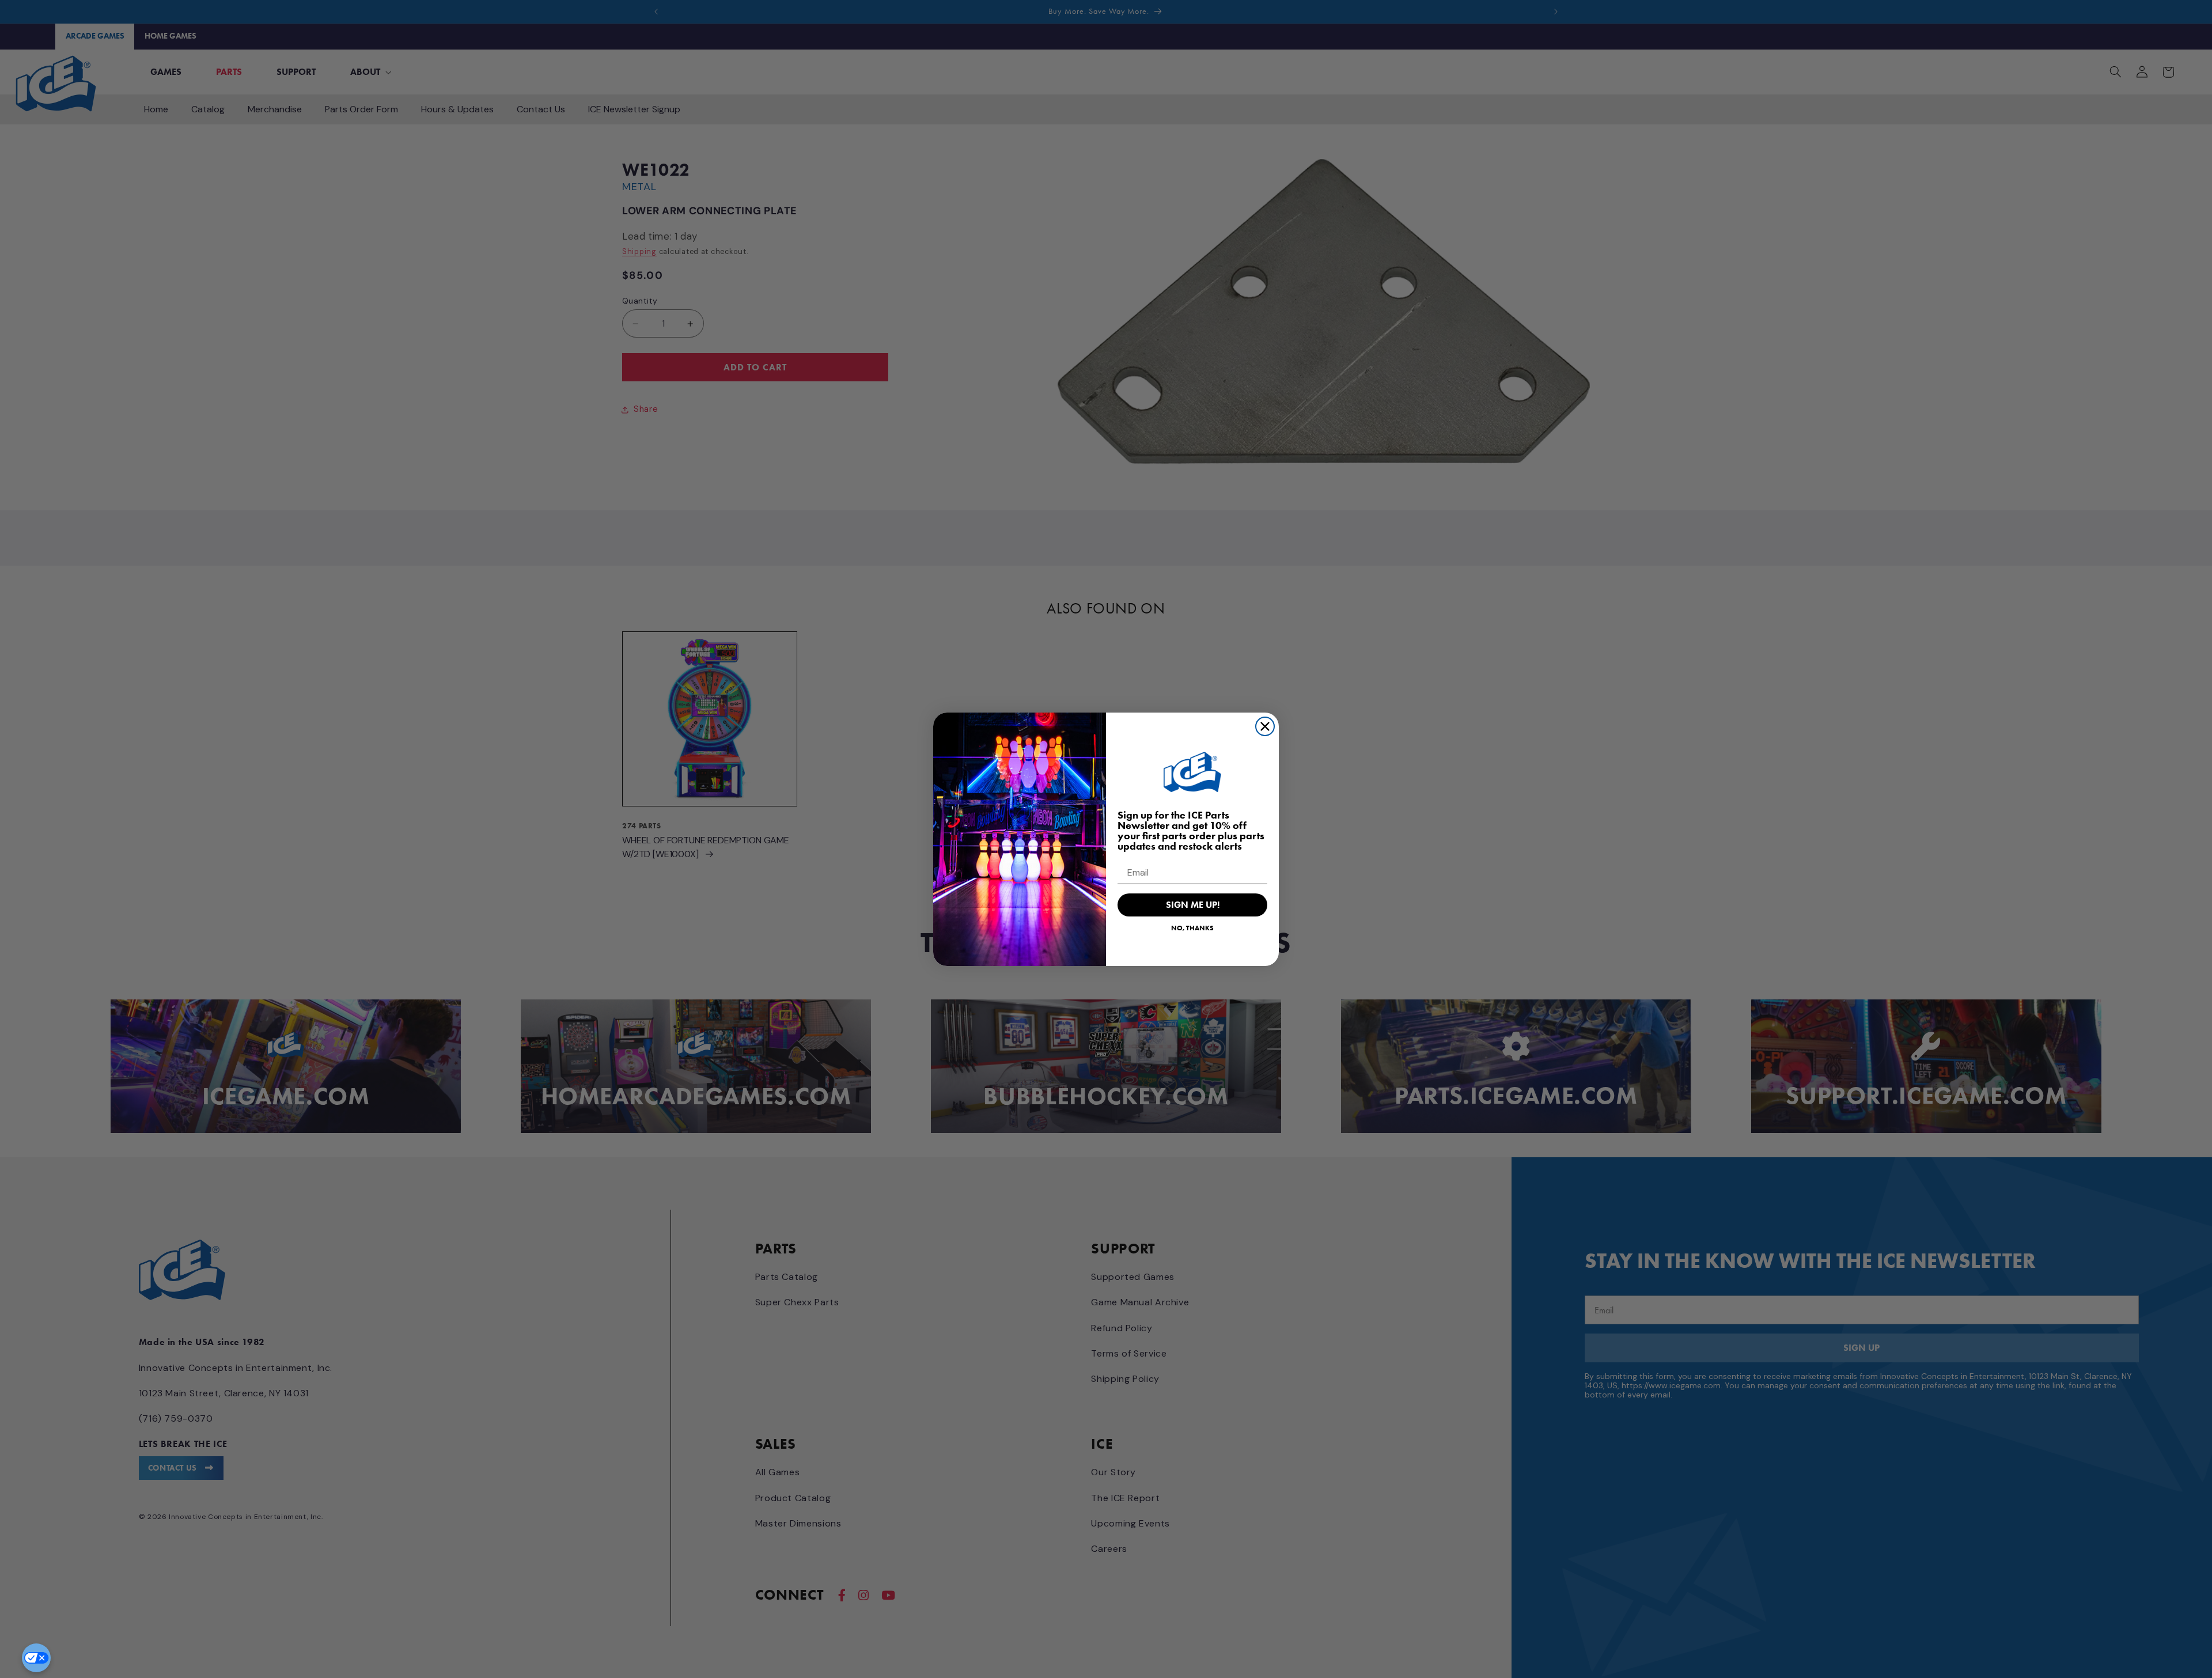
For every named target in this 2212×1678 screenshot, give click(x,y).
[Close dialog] (1265, 726)
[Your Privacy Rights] (36, 1658)
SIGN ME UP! (1193, 905)
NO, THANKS (1192, 928)
